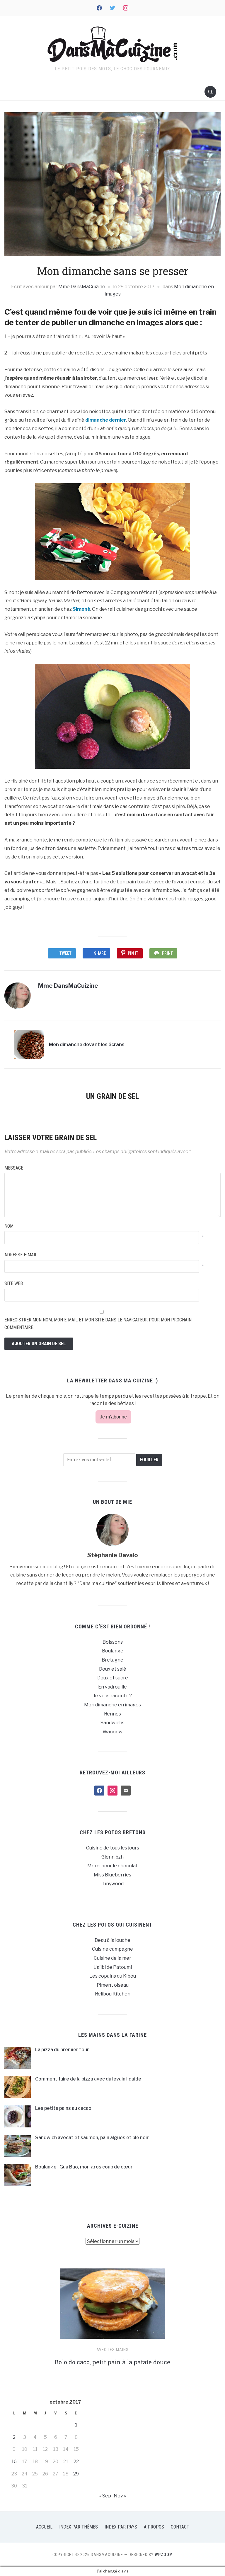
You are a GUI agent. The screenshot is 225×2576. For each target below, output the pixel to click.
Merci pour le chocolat (112, 1866)
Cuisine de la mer (112, 1958)
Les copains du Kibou (113, 1976)
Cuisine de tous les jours (113, 1848)
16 (14, 2462)
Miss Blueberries (112, 1875)
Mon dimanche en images (112, 1705)
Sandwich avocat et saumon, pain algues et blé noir (92, 2138)
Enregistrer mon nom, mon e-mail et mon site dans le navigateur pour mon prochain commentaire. (98, 1324)
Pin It (133, 953)
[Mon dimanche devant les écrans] (29, 1044)
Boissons (113, 1642)
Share (100, 953)
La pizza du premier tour (62, 2050)
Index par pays (121, 2527)
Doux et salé (113, 1669)
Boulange (113, 1651)
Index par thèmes (79, 2527)
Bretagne (112, 1660)
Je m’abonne (113, 1417)
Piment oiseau (113, 1985)
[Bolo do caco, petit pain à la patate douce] (112, 2306)
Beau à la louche (112, 1940)
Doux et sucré (113, 1678)
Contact (180, 2527)
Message (14, 1168)
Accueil (44, 2527)
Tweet (65, 953)
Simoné (81, 609)
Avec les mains (112, 2350)
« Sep (105, 2496)
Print (167, 953)
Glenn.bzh (112, 1857)
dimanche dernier (106, 420)
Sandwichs (112, 1723)
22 (76, 2462)
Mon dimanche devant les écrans (87, 1045)
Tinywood (113, 1884)
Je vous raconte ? (112, 1696)
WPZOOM (164, 2555)
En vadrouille (112, 1687)
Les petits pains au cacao (63, 2108)
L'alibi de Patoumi (113, 1967)
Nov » (120, 2496)
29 (76, 2474)
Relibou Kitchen (113, 1994)
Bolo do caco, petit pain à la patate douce (112, 2362)
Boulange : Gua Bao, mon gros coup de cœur (84, 2167)
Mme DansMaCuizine (82, 287)
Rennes (112, 1714)
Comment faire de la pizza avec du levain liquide (88, 2079)
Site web (14, 1283)
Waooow (112, 1732)
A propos (154, 2527)
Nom (9, 1226)
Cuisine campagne (112, 1949)
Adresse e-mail (21, 1255)
